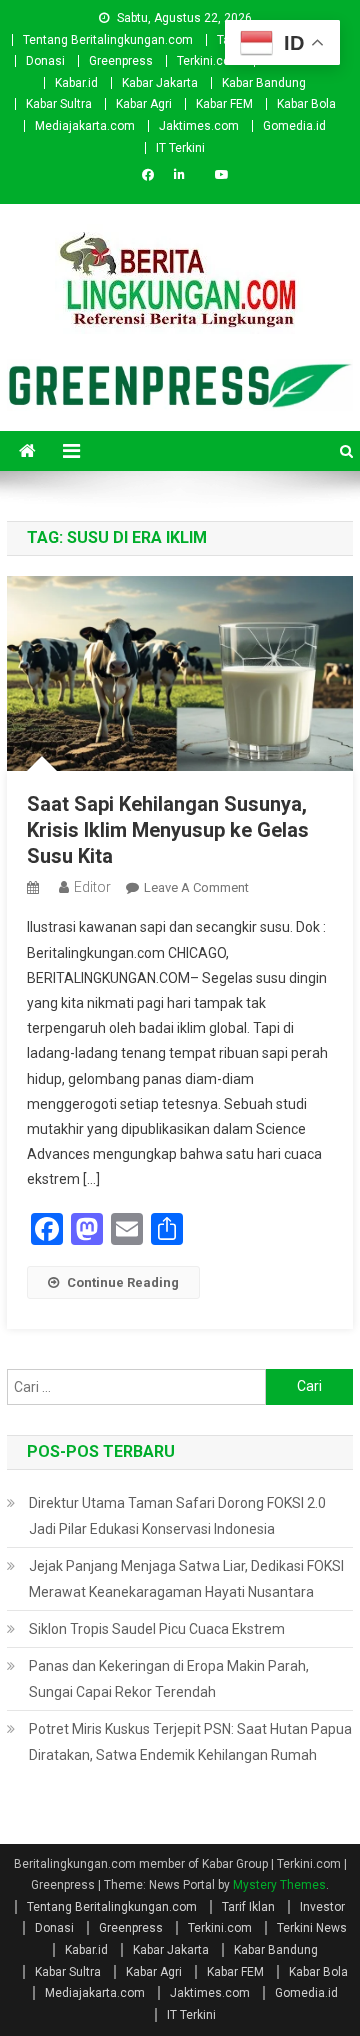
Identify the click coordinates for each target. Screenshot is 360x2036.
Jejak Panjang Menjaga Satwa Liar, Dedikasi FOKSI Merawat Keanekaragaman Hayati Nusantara (186, 1579)
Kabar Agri (144, 104)
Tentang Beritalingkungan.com (108, 40)
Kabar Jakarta (160, 83)
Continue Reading (123, 1282)
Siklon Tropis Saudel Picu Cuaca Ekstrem (157, 1629)
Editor (92, 887)
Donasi (45, 61)
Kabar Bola (306, 104)
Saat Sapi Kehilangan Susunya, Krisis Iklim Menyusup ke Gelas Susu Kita (168, 830)
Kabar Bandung (264, 83)
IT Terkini (180, 148)
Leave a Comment (196, 887)
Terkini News (312, 1928)
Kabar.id (76, 83)
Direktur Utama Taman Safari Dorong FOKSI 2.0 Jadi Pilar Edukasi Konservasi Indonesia (177, 1516)
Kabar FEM (224, 104)
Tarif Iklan (248, 1907)
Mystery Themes (279, 1885)
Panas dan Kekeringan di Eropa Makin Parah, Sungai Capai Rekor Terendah (169, 1679)
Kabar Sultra (59, 104)
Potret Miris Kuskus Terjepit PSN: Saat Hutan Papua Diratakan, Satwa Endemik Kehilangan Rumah (190, 1742)
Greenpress (121, 61)
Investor (322, 1907)
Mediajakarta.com (85, 126)
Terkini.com (209, 61)
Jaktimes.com (199, 126)
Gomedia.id (294, 126)
